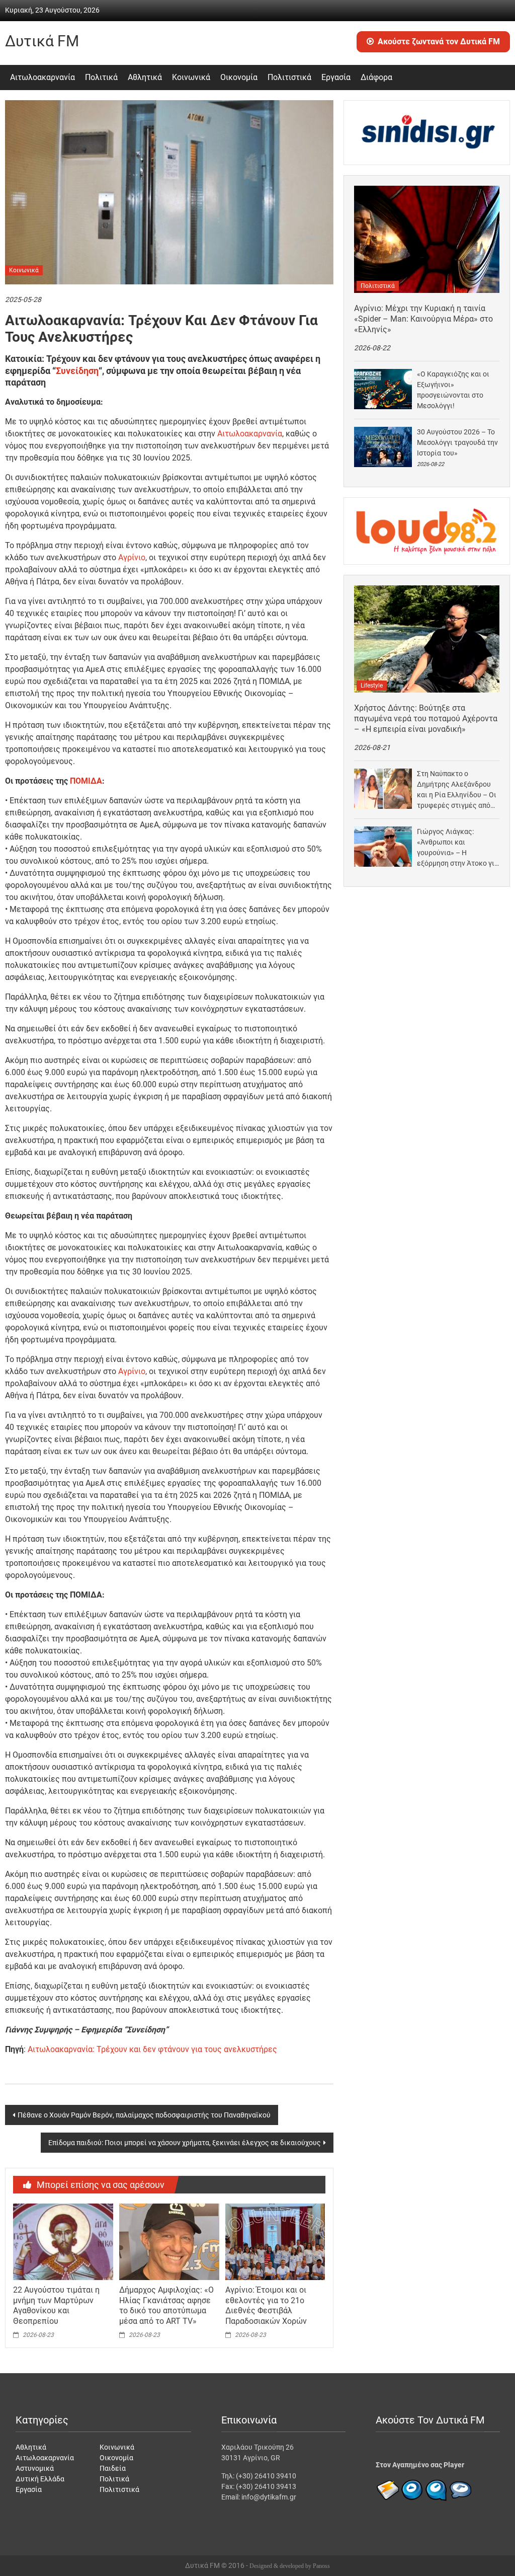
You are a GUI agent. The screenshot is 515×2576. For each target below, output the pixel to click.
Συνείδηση (77, 371)
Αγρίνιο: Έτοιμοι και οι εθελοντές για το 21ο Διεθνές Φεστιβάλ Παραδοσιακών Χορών (266, 2305)
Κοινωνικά (191, 77)
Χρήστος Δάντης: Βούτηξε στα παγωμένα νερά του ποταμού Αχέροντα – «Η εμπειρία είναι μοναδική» (426, 718)
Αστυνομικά (35, 2468)
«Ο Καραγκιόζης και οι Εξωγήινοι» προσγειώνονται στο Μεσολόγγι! (453, 390)
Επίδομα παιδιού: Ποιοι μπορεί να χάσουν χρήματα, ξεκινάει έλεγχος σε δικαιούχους (185, 2143)
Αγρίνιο (132, 557)
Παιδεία (113, 2468)
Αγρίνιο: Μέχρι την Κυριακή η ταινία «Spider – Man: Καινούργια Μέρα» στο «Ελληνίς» (423, 319)
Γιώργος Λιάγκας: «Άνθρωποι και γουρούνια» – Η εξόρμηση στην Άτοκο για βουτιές (458, 848)
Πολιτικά (101, 77)
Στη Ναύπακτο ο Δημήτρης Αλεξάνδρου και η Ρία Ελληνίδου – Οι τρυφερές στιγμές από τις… (457, 790)
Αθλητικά (145, 77)
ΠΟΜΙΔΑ (86, 781)
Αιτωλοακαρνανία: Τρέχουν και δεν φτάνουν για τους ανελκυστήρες (152, 2049)
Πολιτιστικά (289, 77)
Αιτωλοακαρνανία (42, 77)
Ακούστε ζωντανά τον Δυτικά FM (439, 42)
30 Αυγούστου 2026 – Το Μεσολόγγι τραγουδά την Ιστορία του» (457, 442)
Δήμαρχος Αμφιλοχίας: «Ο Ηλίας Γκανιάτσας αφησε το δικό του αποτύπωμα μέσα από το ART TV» (166, 2305)
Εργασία (336, 77)
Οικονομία (239, 77)
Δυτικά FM (42, 41)
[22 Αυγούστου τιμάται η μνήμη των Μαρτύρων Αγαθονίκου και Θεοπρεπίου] (63, 2241)
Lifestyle (372, 686)
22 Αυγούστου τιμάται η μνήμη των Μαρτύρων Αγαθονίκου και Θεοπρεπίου (56, 2305)
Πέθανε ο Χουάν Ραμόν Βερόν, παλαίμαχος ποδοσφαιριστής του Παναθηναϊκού (144, 2115)
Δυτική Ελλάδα (40, 2479)
